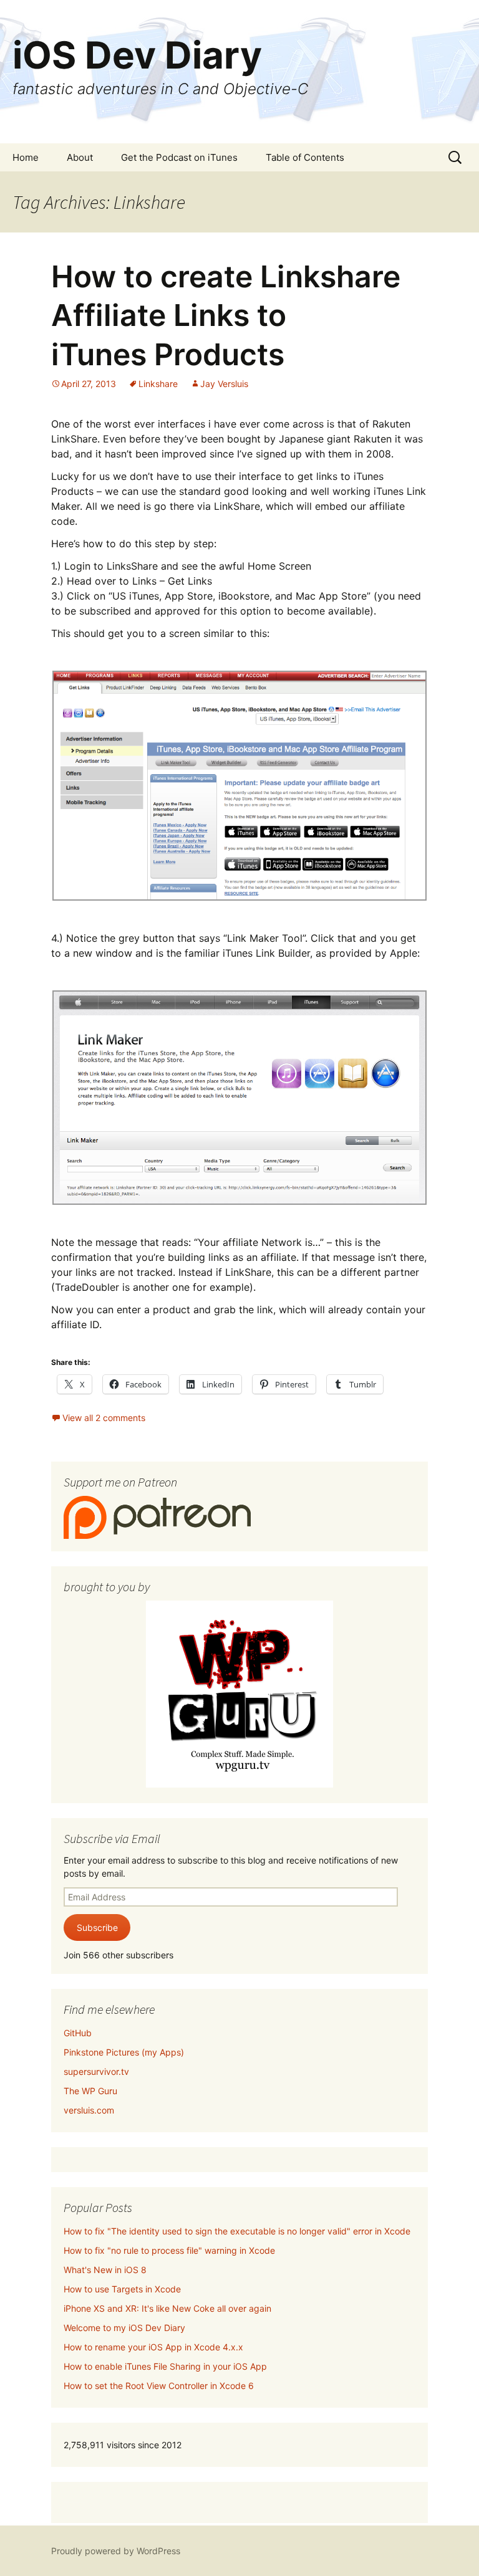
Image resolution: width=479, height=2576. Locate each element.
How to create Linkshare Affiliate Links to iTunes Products (226, 315)
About (80, 157)
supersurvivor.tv (96, 2071)
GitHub (78, 2033)
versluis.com (89, 2110)
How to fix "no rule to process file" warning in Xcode (169, 2250)
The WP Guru (90, 2091)
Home (26, 157)
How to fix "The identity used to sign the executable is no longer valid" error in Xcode (237, 2231)
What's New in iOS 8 (105, 2270)
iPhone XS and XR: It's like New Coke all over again (167, 2308)
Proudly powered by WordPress (116, 2551)
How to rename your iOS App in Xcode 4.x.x (153, 2347)
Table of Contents (305, 157)
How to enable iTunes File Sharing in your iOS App (165, 2366)
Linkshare (158, 384)
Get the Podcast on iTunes (179, 157)
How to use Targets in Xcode (122, 2289)
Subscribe (97, 1927)
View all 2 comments (104, 1418)
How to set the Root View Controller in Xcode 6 (159, 2386)
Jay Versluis (224, 384)
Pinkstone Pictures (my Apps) (124, 2052)
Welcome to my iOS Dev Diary (124, 2328)
